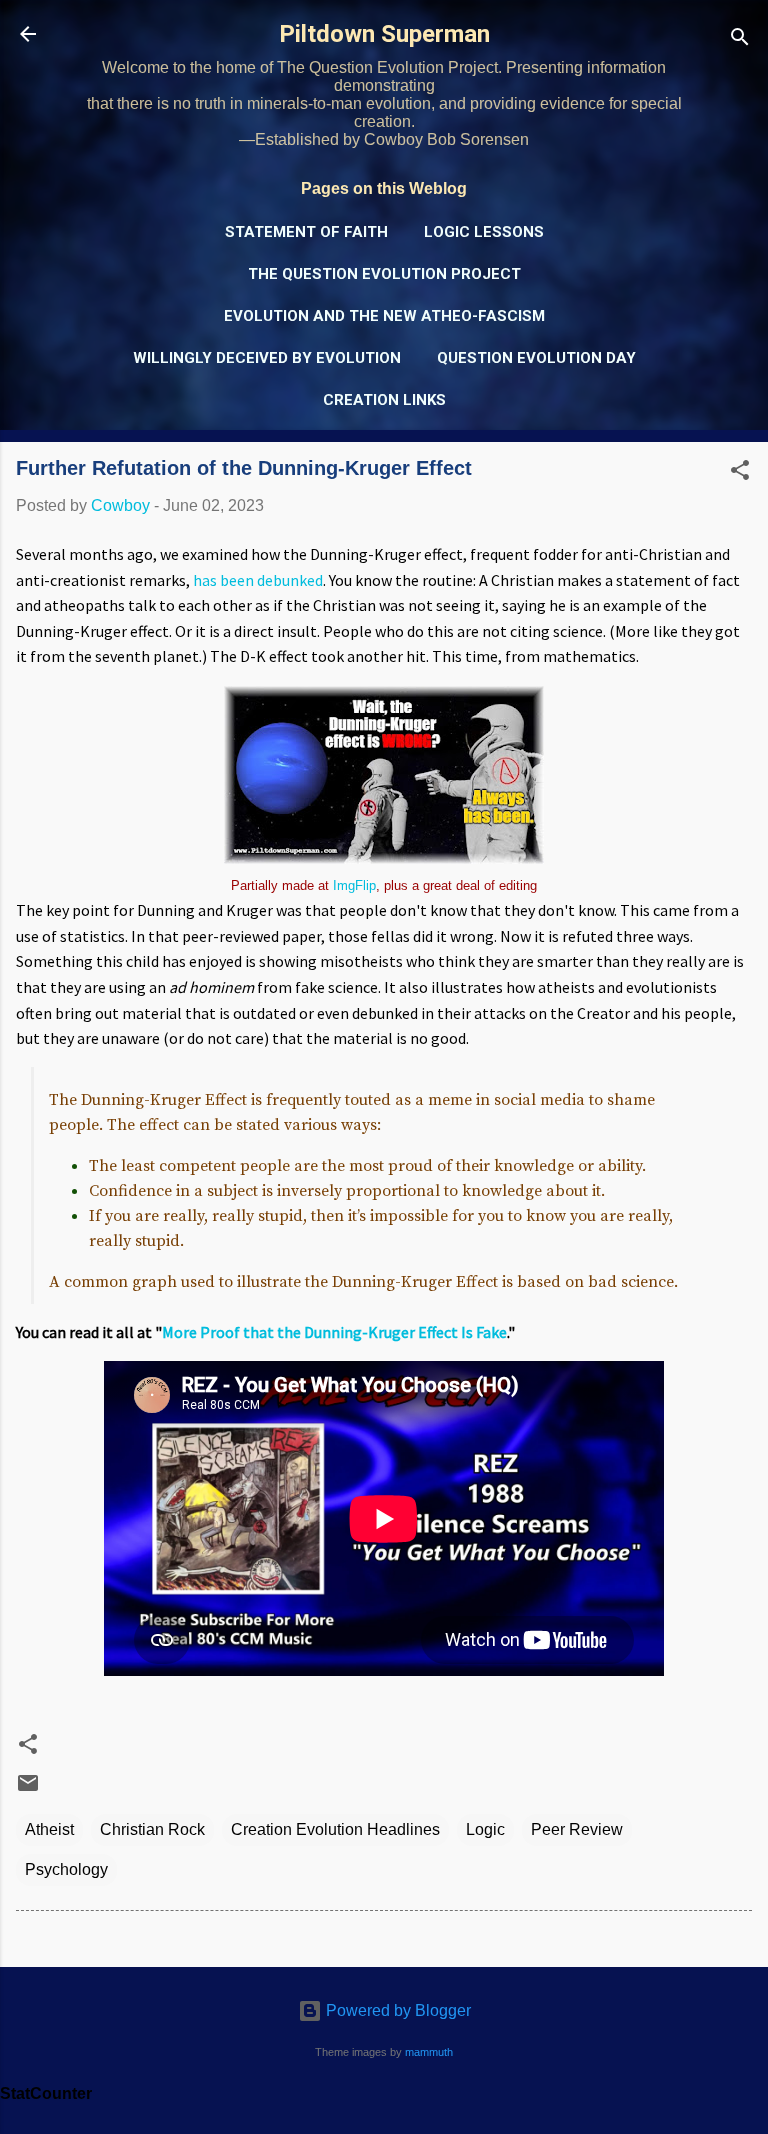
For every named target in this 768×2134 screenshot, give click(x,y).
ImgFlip (354, 885)
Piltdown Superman (384, 34)
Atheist (49, 1829)
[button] (740, 473)
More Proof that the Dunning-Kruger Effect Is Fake (334, 1332)
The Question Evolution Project (384, 274)
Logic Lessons (484, 232)
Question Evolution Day (536, 358)
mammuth (429, 2052)
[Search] (740, 40)
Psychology (66, 1869)
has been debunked (258, 580)
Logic (485, 1829)
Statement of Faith (306, 232)
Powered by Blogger (396, 2010)
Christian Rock (152, 1829)
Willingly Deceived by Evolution (267, 358)
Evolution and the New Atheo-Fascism (384, 316)
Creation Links (384, 400)
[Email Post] (28, 1789)
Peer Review (577, 1829)
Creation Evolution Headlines (335, 1829)
